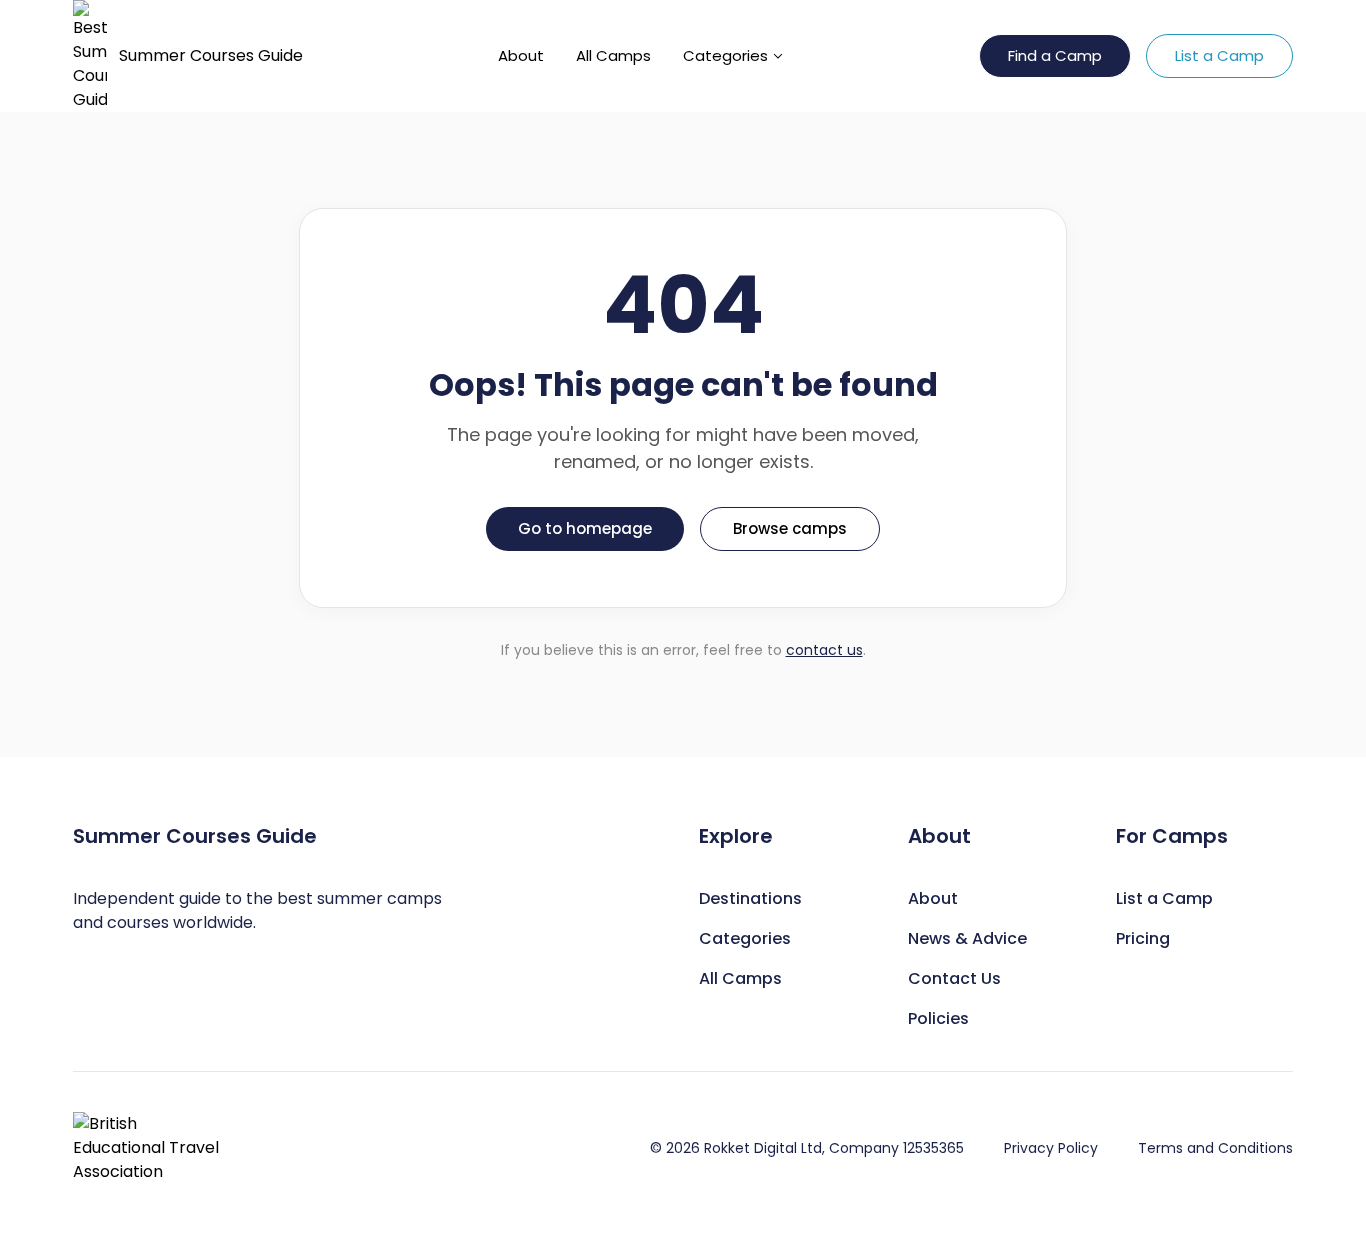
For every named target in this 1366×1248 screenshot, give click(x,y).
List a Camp (1219, 55)
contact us (824, 650)
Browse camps (790, 528)
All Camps (613, 55)
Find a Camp (1055, 55)
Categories (725, 55)
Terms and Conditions (1215, 1148)
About (521, 55)
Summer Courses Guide (211, 55)
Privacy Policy (1051, 1148)
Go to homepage (585, 528)
